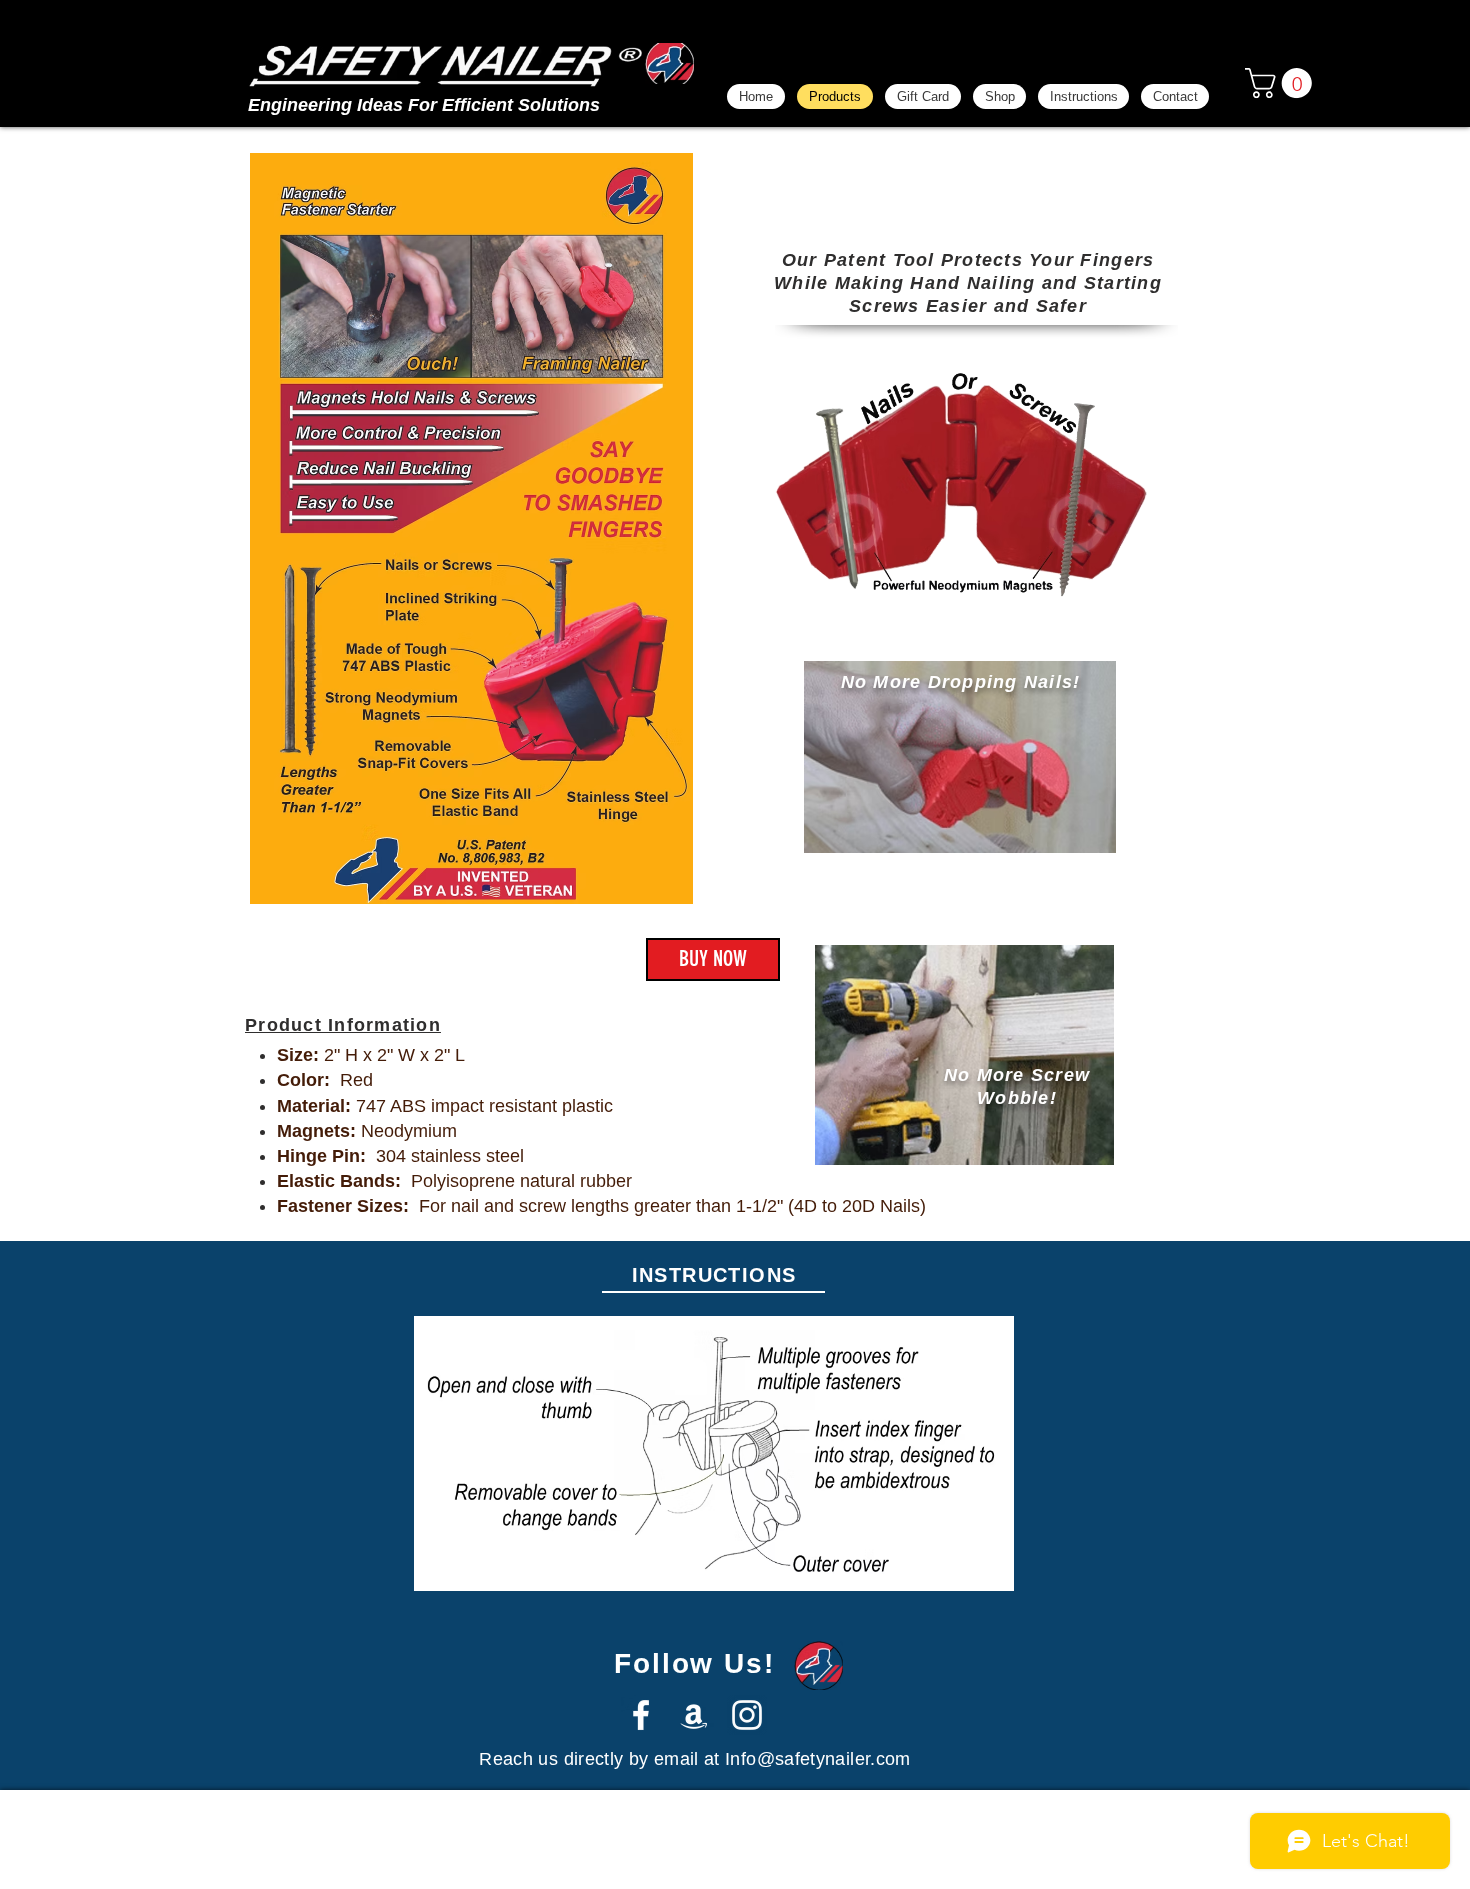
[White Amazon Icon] (694, 1715)
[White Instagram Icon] (747, 1715)
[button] (1282, 83)
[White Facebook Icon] (641, 1715)
